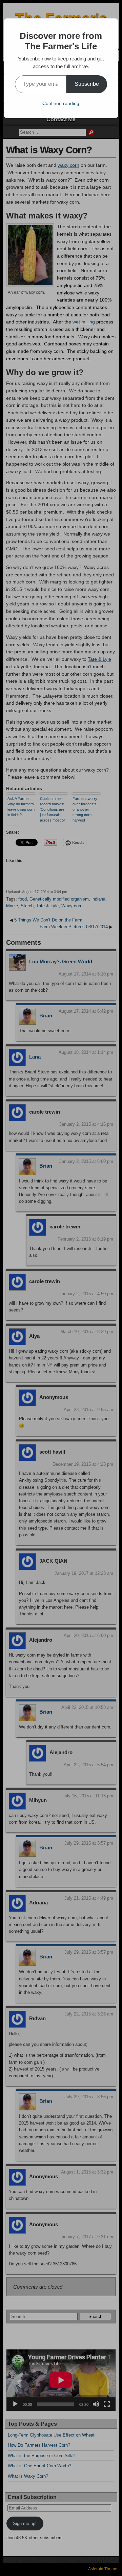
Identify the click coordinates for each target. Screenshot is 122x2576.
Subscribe (87, 84)
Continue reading (61, 103)
